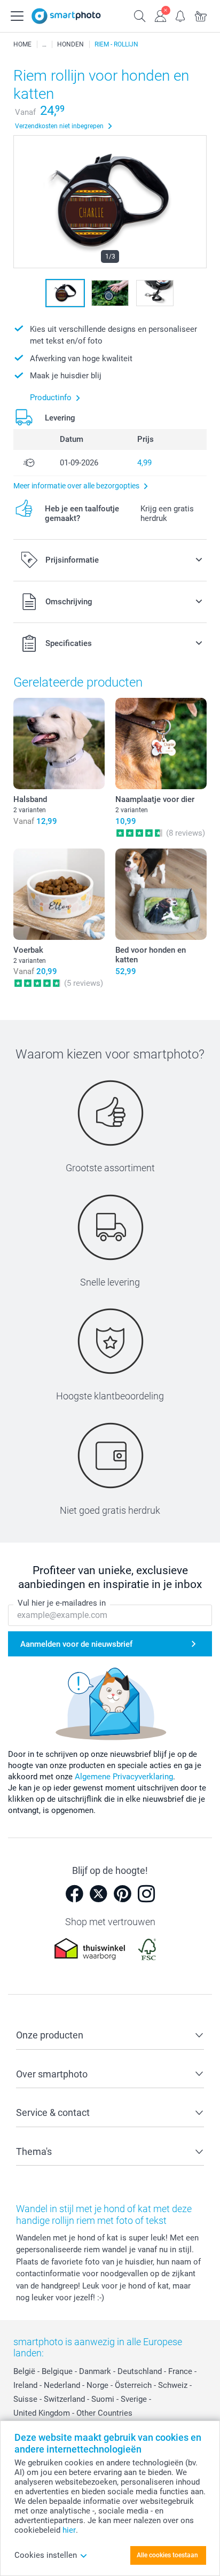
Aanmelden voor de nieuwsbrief (76, 1644)
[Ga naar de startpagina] (66, 16)
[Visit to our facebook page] (74, 1894)
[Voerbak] (59, 894)
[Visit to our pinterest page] (122, 1894)
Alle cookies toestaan (167, 2555)
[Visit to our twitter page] (98, 1894)
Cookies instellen (46, 2555)
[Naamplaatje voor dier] (161, 744)
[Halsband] (59, 744)
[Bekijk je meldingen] (180, 15)
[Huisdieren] (44, 44)
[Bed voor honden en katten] (161, 894)
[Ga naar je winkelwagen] (201, 15)
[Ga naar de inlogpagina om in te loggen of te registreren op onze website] (160, 15)
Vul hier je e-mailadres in (62, 1603)
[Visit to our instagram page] (146, 1894)
